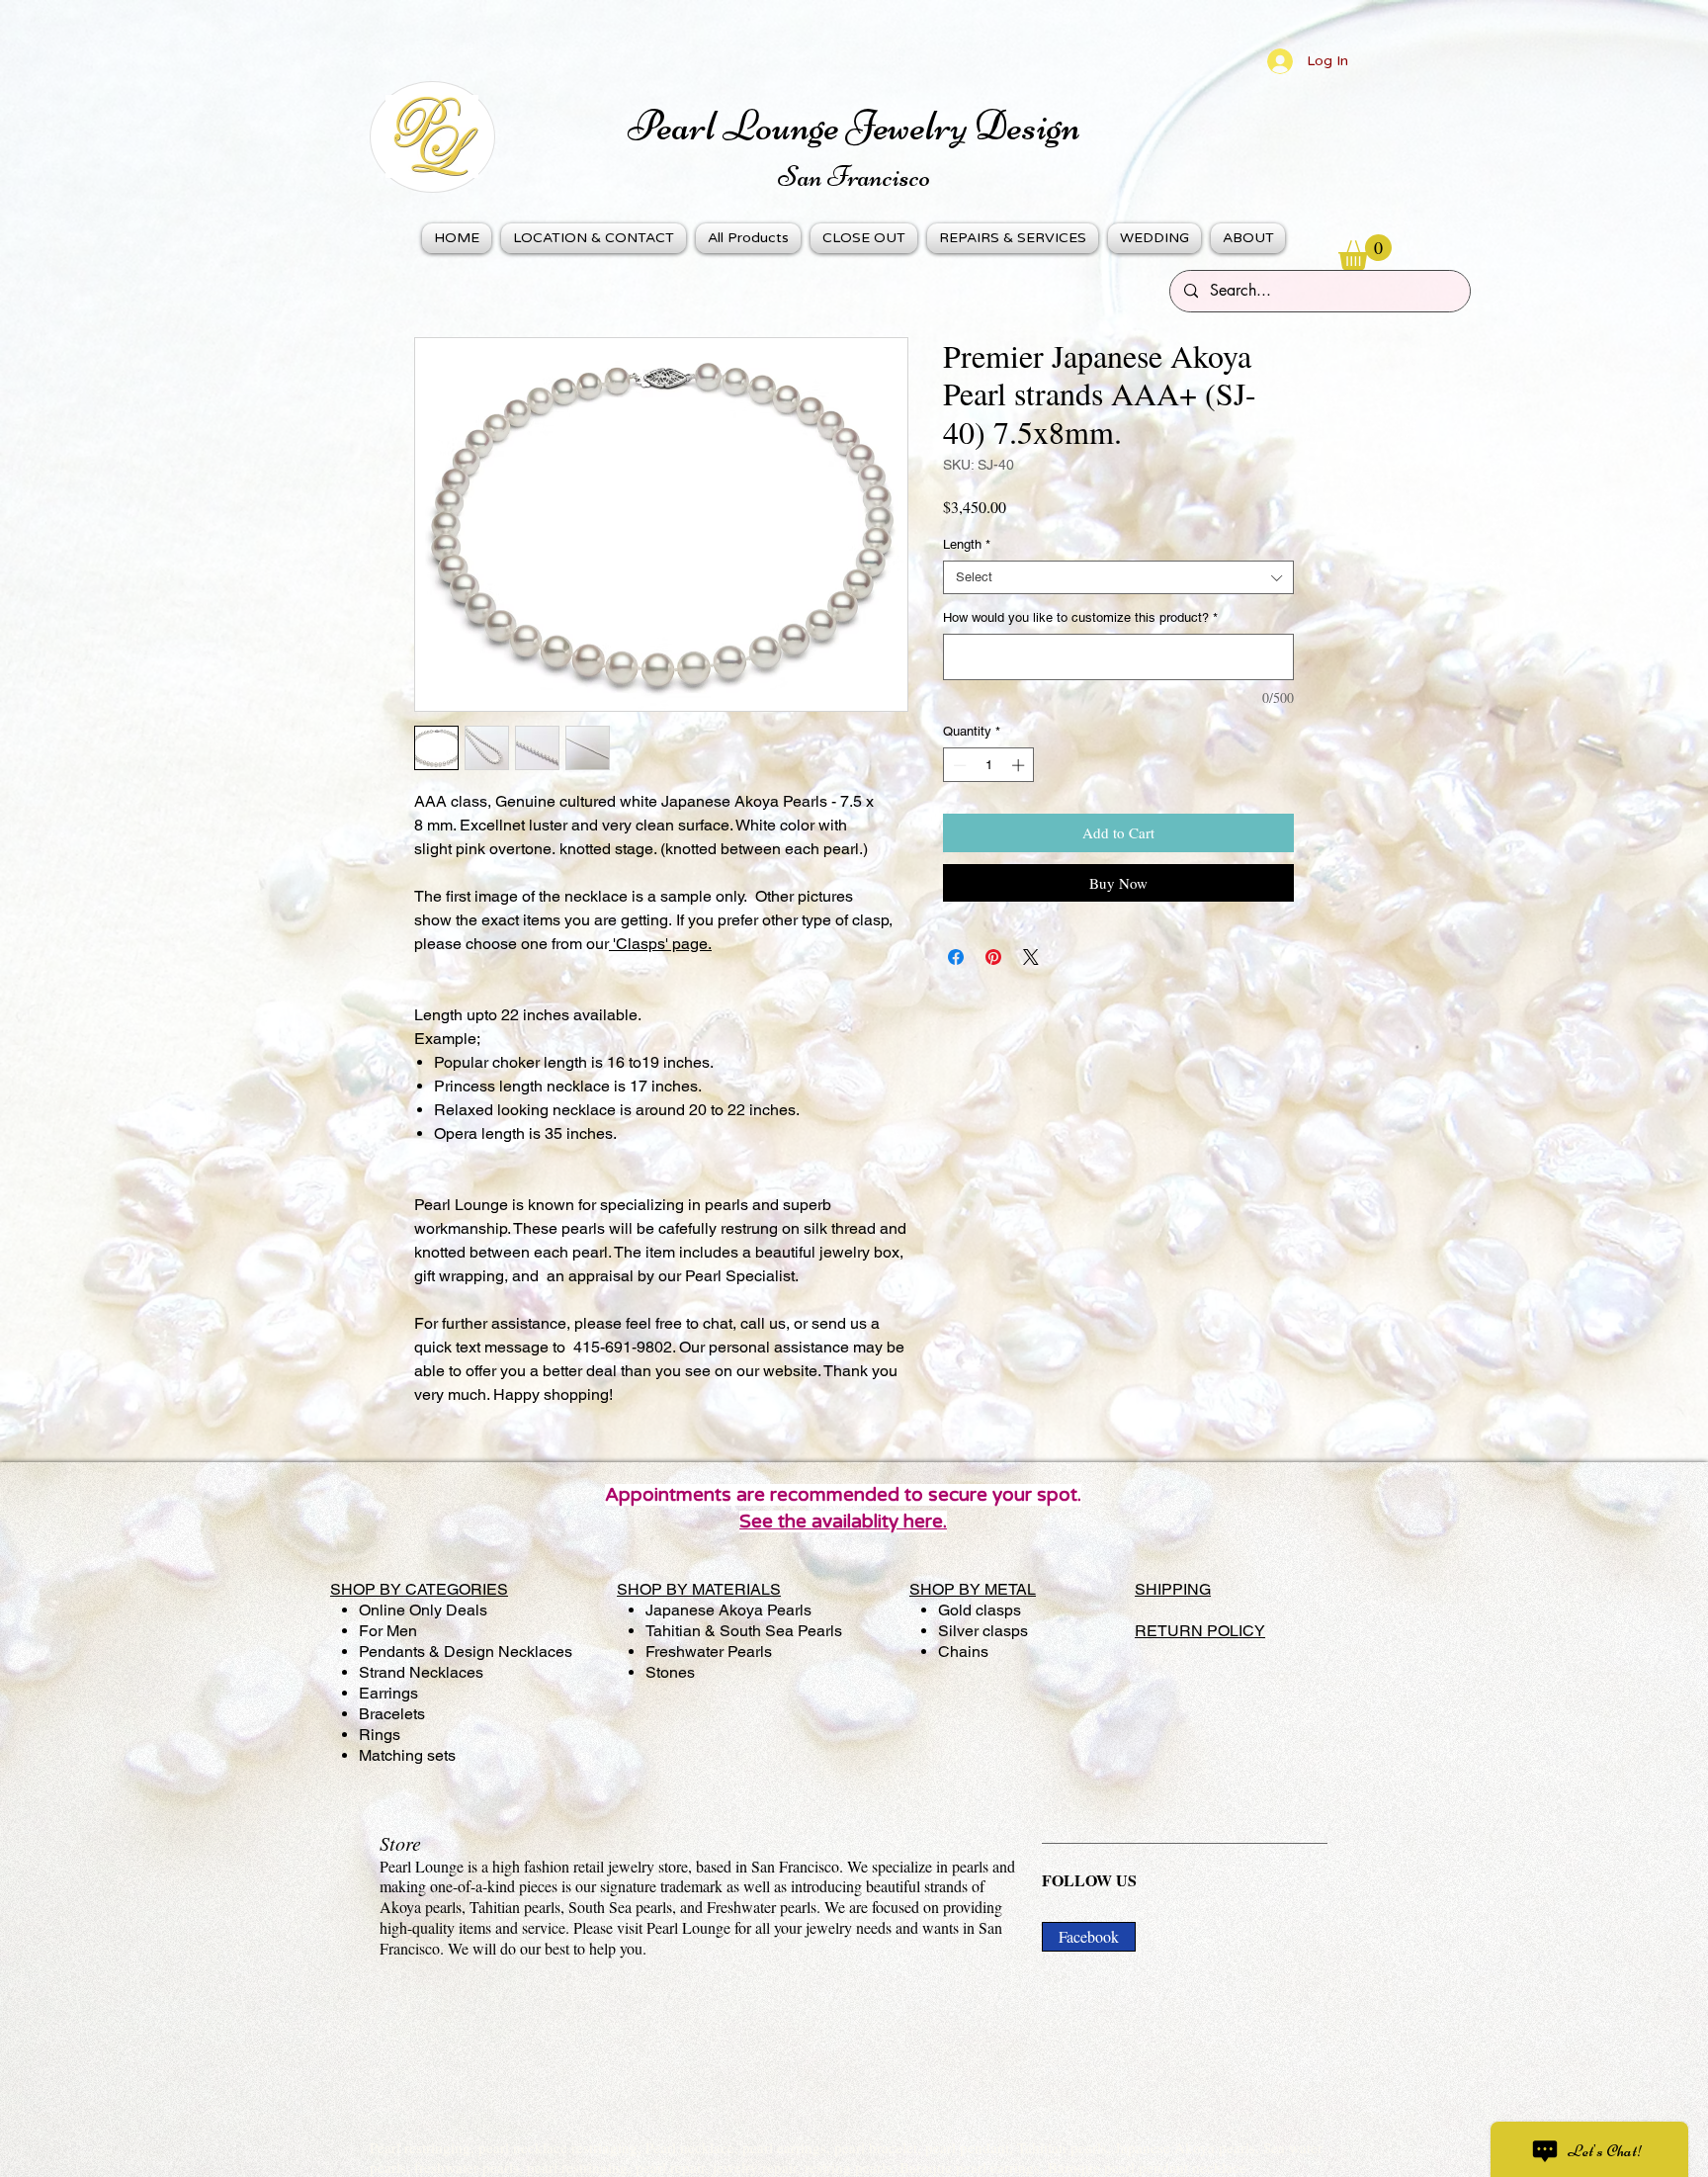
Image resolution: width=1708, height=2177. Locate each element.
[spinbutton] (989, 765)
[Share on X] (1031, 957)
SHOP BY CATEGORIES (419, 1589)
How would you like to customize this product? (1080, 617)
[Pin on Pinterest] (993, 957)
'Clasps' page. (660, 944)
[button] (1365, 252)
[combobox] (1118, 577)
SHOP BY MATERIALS (699, 1589)
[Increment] (1020, 765)
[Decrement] (958, 765)
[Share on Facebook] (956, 957)
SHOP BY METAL (973, 1589)
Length (967, 544)
